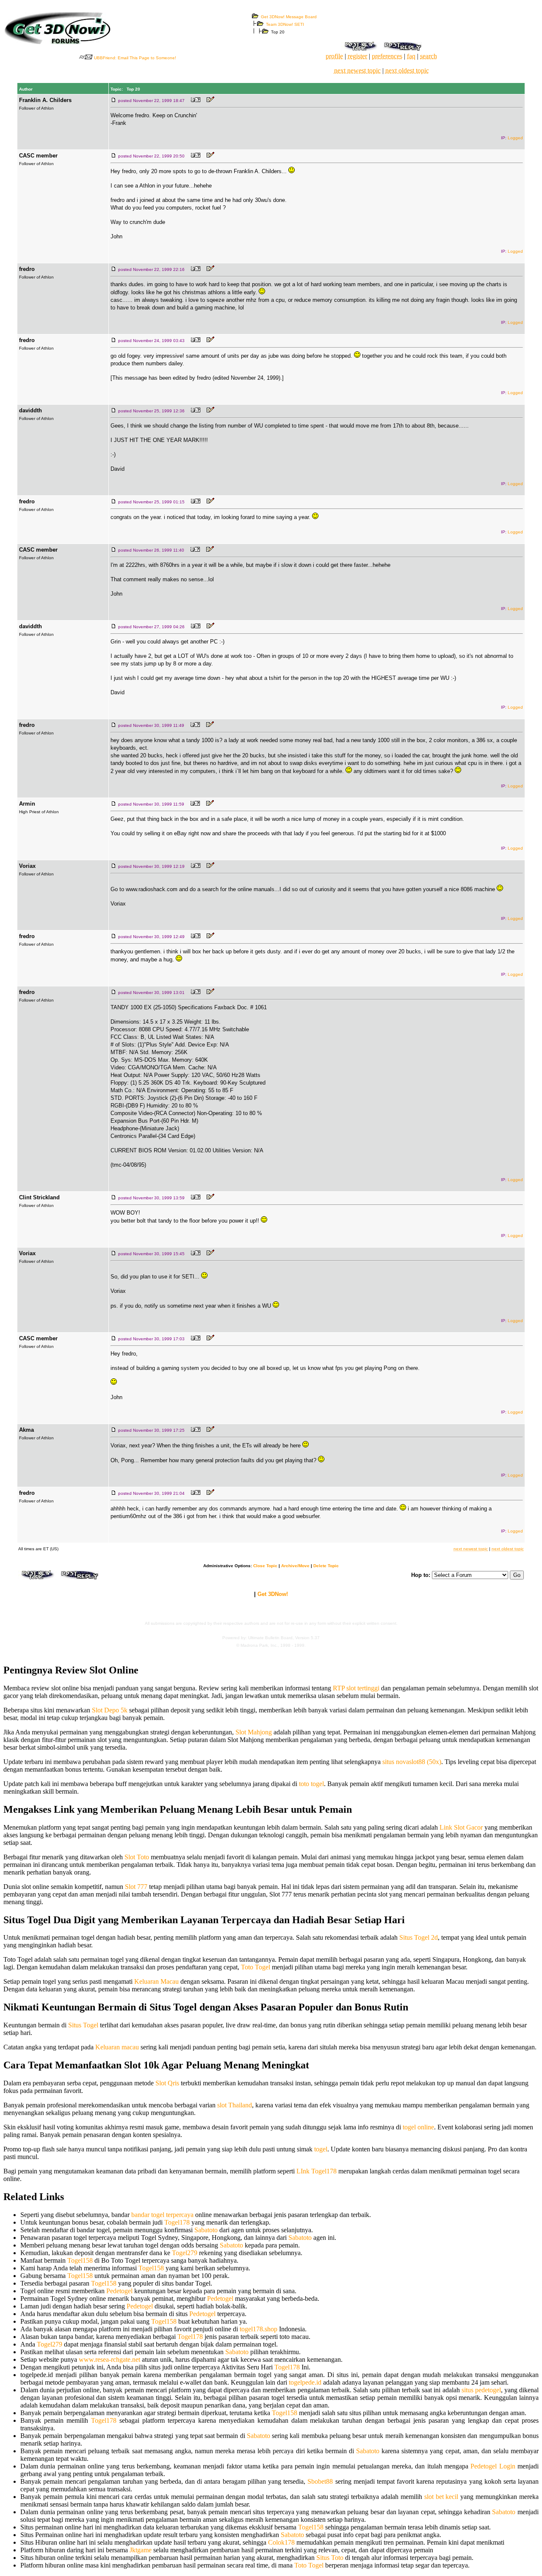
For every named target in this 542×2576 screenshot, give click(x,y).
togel (321, 2149)
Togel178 (177, 2222)
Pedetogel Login (493, 2466)
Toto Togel (256, 1967)
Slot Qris (167, 2083)
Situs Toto (330, 2558)
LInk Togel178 (317, 2171)
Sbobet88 (320, 2481)
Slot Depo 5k (110, 1710)
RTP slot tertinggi (356, 1688)
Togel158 (80, 2260)
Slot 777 (136, 1887)
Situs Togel (83, 2025)
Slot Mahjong (254, 1732)
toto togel (311, 1784)
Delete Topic (326, 1566)
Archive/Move (295, 1566)
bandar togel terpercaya (162, 2215)
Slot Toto (137, 1857)
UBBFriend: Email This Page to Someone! (135, 58)
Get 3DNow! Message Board (289, 17)
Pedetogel (119, 2291)
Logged (515, 138)
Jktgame (141, 2550)
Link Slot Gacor (461, 1827)
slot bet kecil (441, 2497)
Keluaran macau (117, 2047)
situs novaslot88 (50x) (412, 1762)
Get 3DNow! (273, 1594)
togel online (418, 2127)
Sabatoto (206, 2230)
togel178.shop (259, 2329)
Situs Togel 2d (419, 1937)
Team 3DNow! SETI (285, 24)
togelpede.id (305, 2382)
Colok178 (281, 2542)
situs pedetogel (481, 2390)
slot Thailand (235, 2105)
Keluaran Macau (156, 1981)
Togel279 (185, 2253)
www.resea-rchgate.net (109, 2359)
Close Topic (265, 1566)
